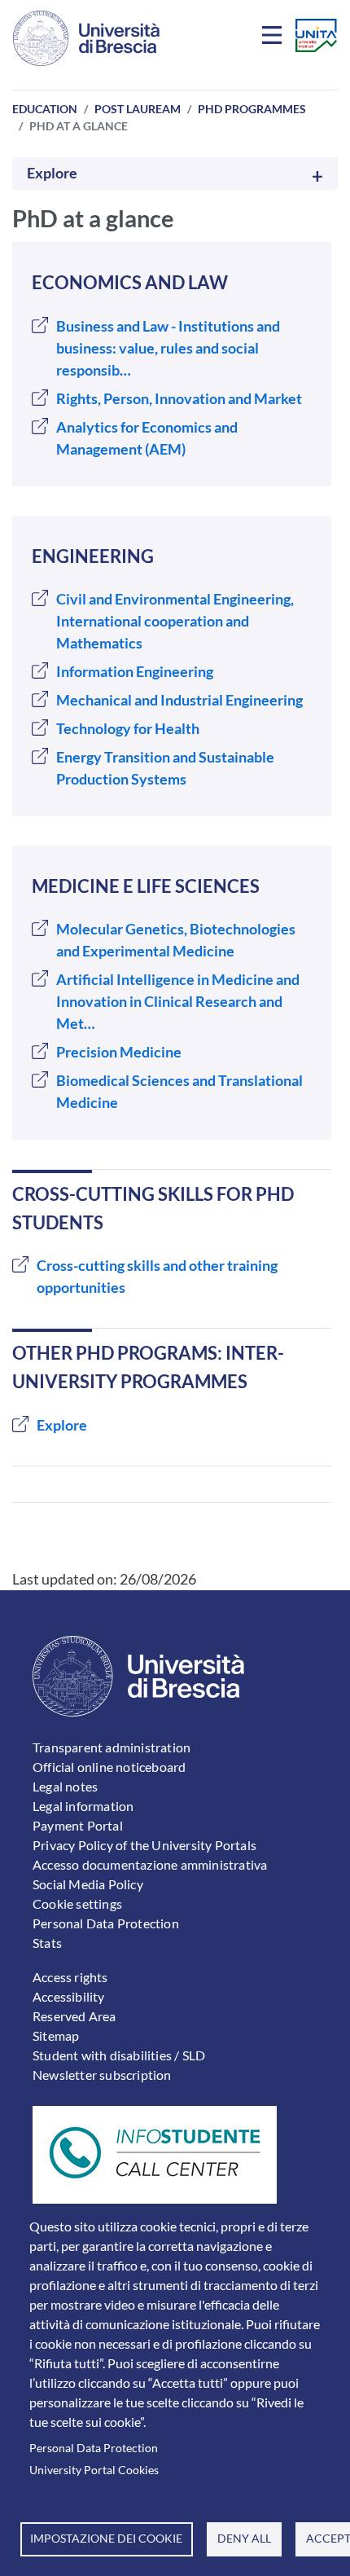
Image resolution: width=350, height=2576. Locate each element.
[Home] (86, 38)
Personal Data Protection (94, 2448)
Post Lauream (138, 109)
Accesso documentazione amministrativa (150, 1864)
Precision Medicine (119, 1052)
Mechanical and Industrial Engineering (179, 700)
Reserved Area (74, 2016)
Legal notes (65, 1786)
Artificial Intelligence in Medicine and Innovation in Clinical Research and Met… (178, 1001)
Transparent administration (112, 1747)
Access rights (70, 1977)
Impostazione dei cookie (106, 2539)
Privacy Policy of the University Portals (144, 1845)
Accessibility (69, 1996)
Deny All (244, 2539)
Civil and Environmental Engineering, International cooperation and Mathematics (175, 621)
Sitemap (56, 2035)
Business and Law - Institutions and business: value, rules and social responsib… (168, 348)
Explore (52, 173)
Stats (47, 1943)
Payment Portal (78, 1825)
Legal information (83, 1806)
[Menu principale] (274, 38)
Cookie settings (77, 1903)
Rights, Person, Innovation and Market (179, 398)
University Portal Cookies (94, 2470)
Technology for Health (128, 728)
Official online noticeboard (109, 1767)
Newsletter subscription (102, 2075)
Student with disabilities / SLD (119, 2055)
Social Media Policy (88, 1884)
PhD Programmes (252, 109)
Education (45, 109)
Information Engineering (135, 671)
